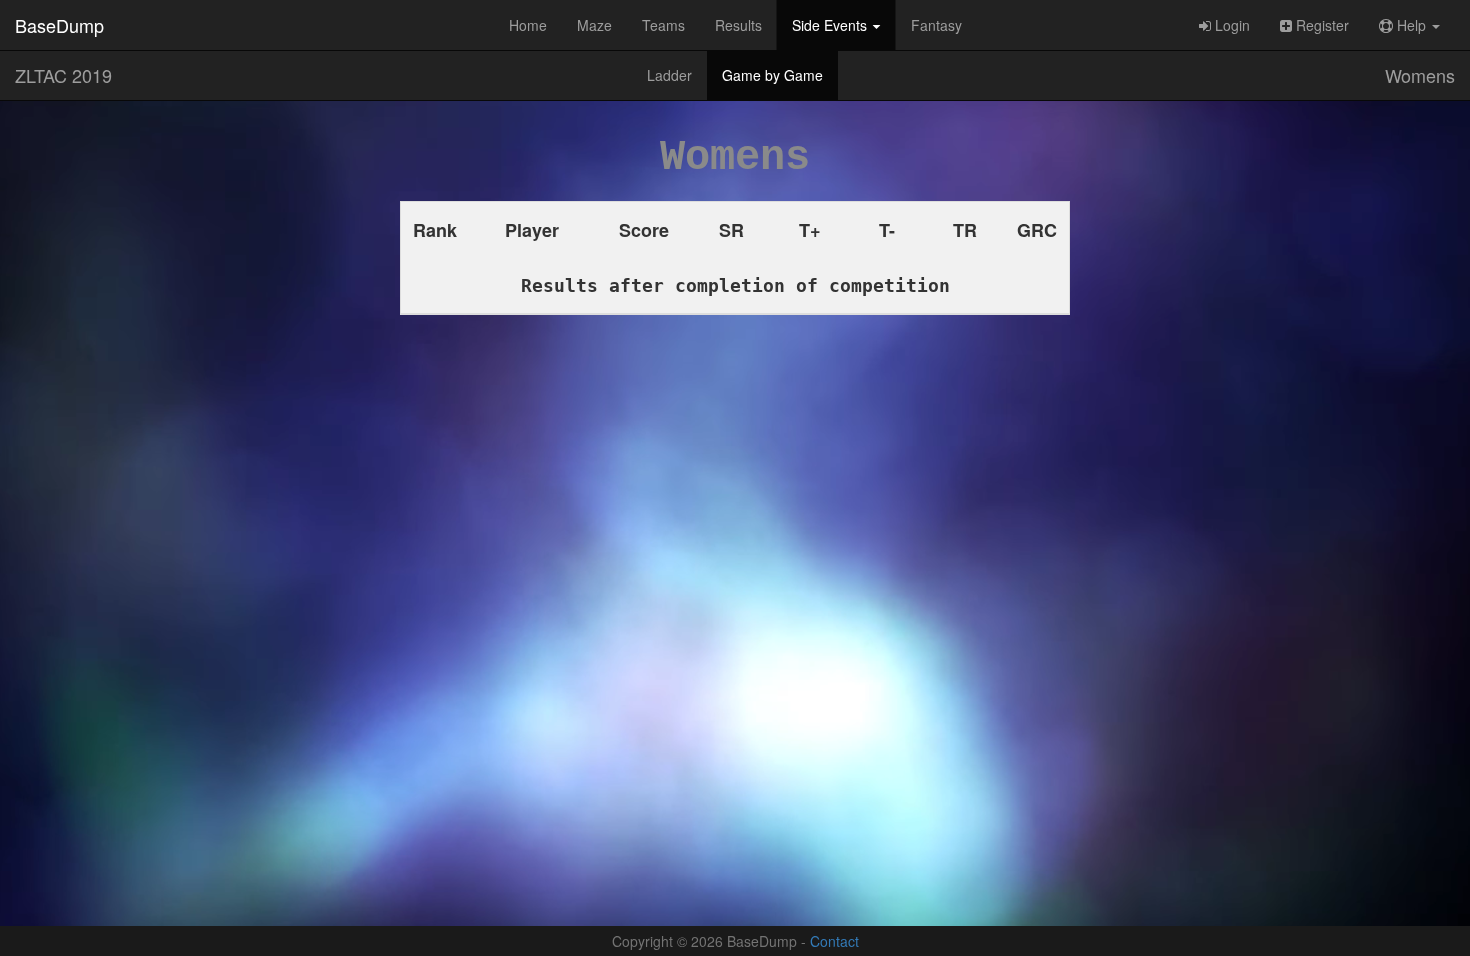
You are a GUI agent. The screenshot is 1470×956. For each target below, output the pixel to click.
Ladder (669, 75)
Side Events (831, 25)
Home (528, 25)
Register (1320, 25)
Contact (834, 941)
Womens (1420, 75)
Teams (663, 25)
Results (738, 25)
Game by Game (772, 75)
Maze (594, 25)
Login (1230, 25)
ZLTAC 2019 (63, 75)
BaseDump (59, 25)
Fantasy (936, 25)
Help (1411, 25)
